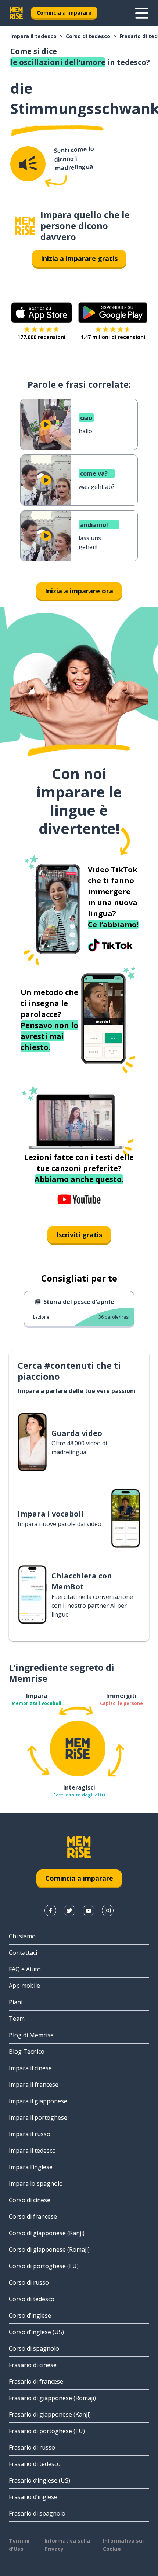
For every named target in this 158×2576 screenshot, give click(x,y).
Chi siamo (22, 1936)
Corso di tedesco (88, 36)
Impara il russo (30, 2134)
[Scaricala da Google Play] (113, 313)
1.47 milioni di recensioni (113, 337)
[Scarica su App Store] (42, 313)
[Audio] (28, 164)
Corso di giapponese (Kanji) (47, 2233)
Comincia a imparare (64, 13)
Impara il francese (34, 2085)
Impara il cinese (30, 2068)
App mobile (24, 1986)
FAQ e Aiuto (25, 1969)
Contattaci (23, 1953)
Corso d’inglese (30, 2315)
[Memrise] (16, 13)
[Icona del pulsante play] (46, 424)
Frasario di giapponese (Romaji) (52, 2398)
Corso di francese (33, 2216)
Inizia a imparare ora (79, 591)
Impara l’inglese (31, 2167)
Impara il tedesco (33, 36)
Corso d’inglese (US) (36, 2332)
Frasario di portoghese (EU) (47, 2431)
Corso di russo (29, 2282)
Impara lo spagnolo (36, 2183)
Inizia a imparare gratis (79, 258)
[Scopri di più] (142, 13)
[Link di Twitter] (69, 1910)
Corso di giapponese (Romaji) (49, 2249)
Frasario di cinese (33, 2365)
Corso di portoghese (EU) (44, 2266)
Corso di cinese (30, 2200)
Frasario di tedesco (35, 2464)
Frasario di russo (32, 2447)
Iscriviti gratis (79, 1235)
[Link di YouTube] (89, 1910)
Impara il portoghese (38, 2118)
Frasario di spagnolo (37, 2513)
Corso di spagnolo (34, 2348)
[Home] (25, 226)
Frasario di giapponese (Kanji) (50, 2414)
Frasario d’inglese (33, 2497)
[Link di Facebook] (50, 1910)
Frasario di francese (36, 2381)
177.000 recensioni (41, 337)
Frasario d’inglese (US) (39, 2480)
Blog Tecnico (27, 2052)
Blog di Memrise (31, 2035)
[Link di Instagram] (108, 1910)
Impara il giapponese (38, 2101)
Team (17, 2019)
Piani (16, 2002)
